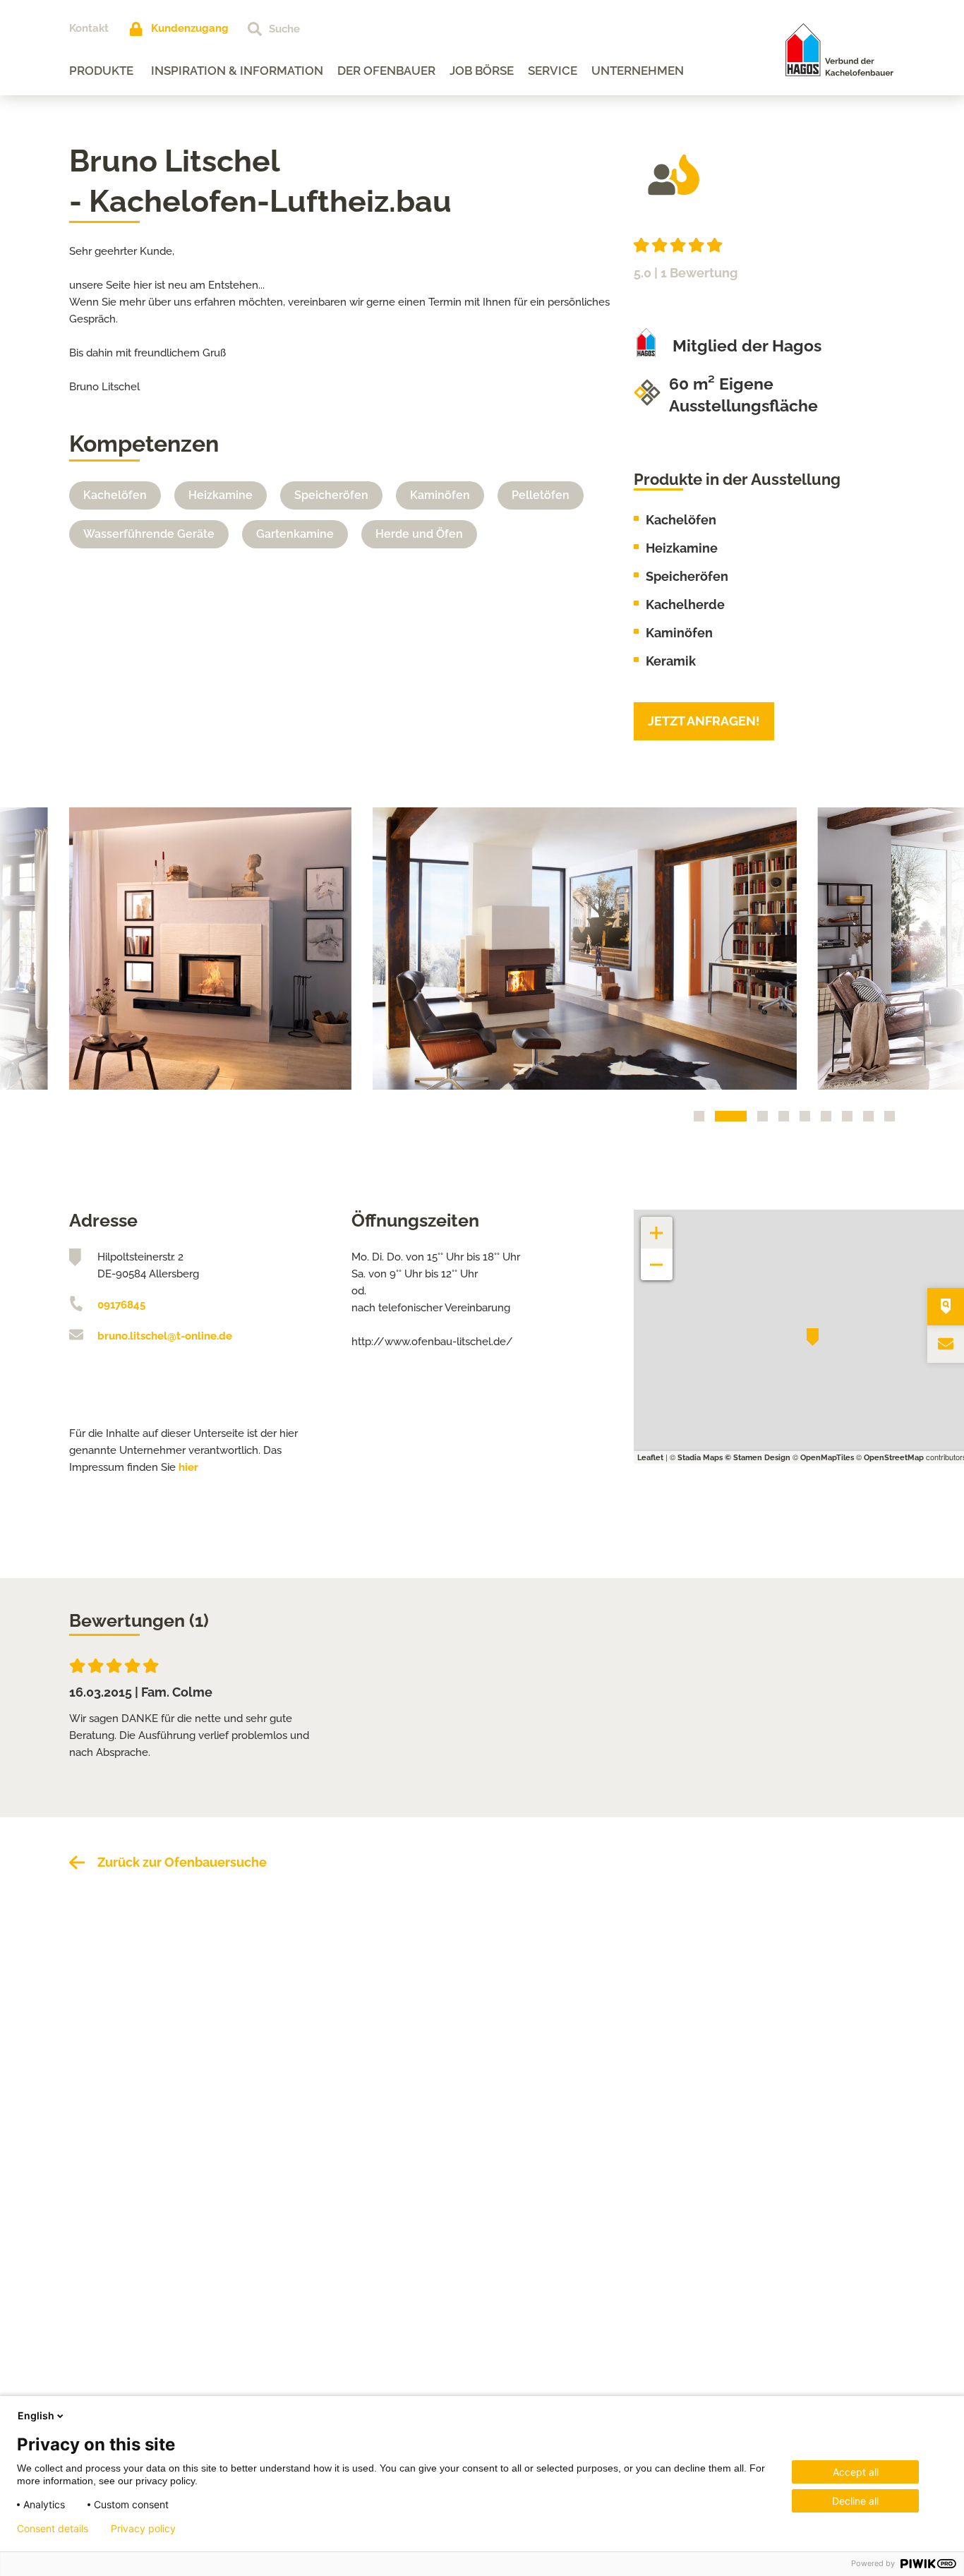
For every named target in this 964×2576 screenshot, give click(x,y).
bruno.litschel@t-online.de (165, 1336)
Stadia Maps (700, 1458)
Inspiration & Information (237, 71)
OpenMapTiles (827, 1458)
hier (188, 1467)
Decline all (855, 2501)
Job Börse (482, 71)
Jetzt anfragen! (704, 721)
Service (553, 71)
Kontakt (89, 28)
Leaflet (650, 1458)
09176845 (121, 1305)
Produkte (101, 71)
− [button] (657, 1257)
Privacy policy (143, 2529)
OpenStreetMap (894, 1458)
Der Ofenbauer (386, 71)
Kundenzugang (190, 28)
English (36, 2415)
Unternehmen (638, 71)
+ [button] (657, 1226)
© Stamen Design (758, 1458)
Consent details (53, 2529)
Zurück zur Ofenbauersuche (182, 1862)
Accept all (856, 2472)
